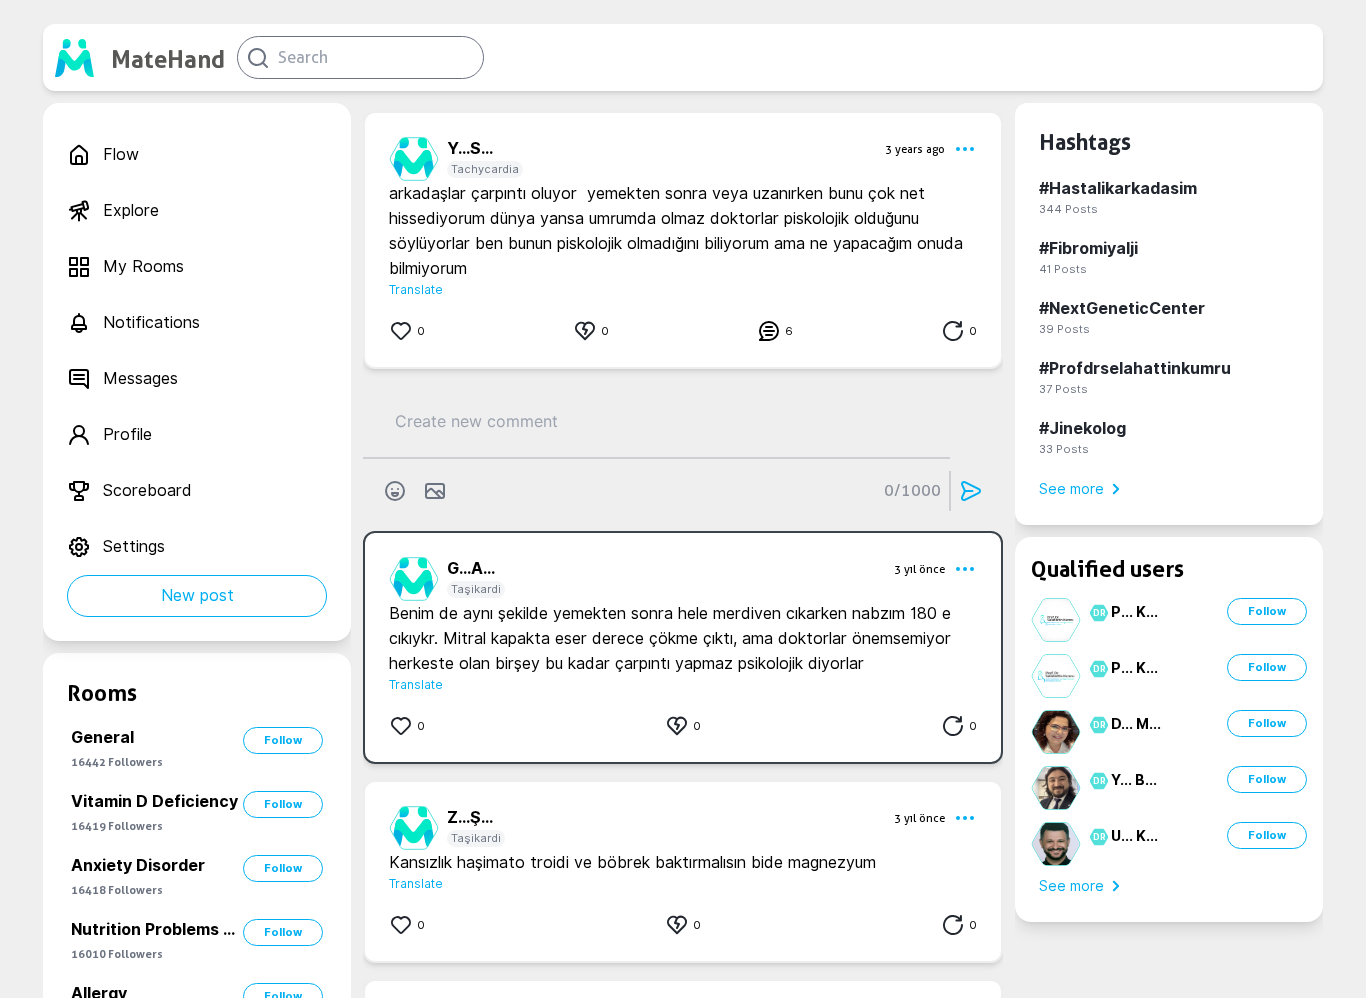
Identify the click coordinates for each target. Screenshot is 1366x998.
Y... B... (1134, 780)
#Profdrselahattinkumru (1135, 368)
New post (197, 595)
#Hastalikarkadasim (1118, 188)
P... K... (1134, 612)
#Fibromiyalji (1088, 248)
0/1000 (912, 490)
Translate (416, 289)
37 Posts (1063, 389)
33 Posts (1064, 449)
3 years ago (915, 149)
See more (1071, 489)
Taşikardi (476, 589)
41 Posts (1063, 269)
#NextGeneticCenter (1122, 308)
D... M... (1136, 724)
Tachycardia (485, 169)
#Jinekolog (1082, 428)
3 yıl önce (919, 569)
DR (1096, 613)
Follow (283, 740)
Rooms (102, 693)
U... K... (1134, 836)
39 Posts (1064, 329)
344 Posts (1068, 209)
